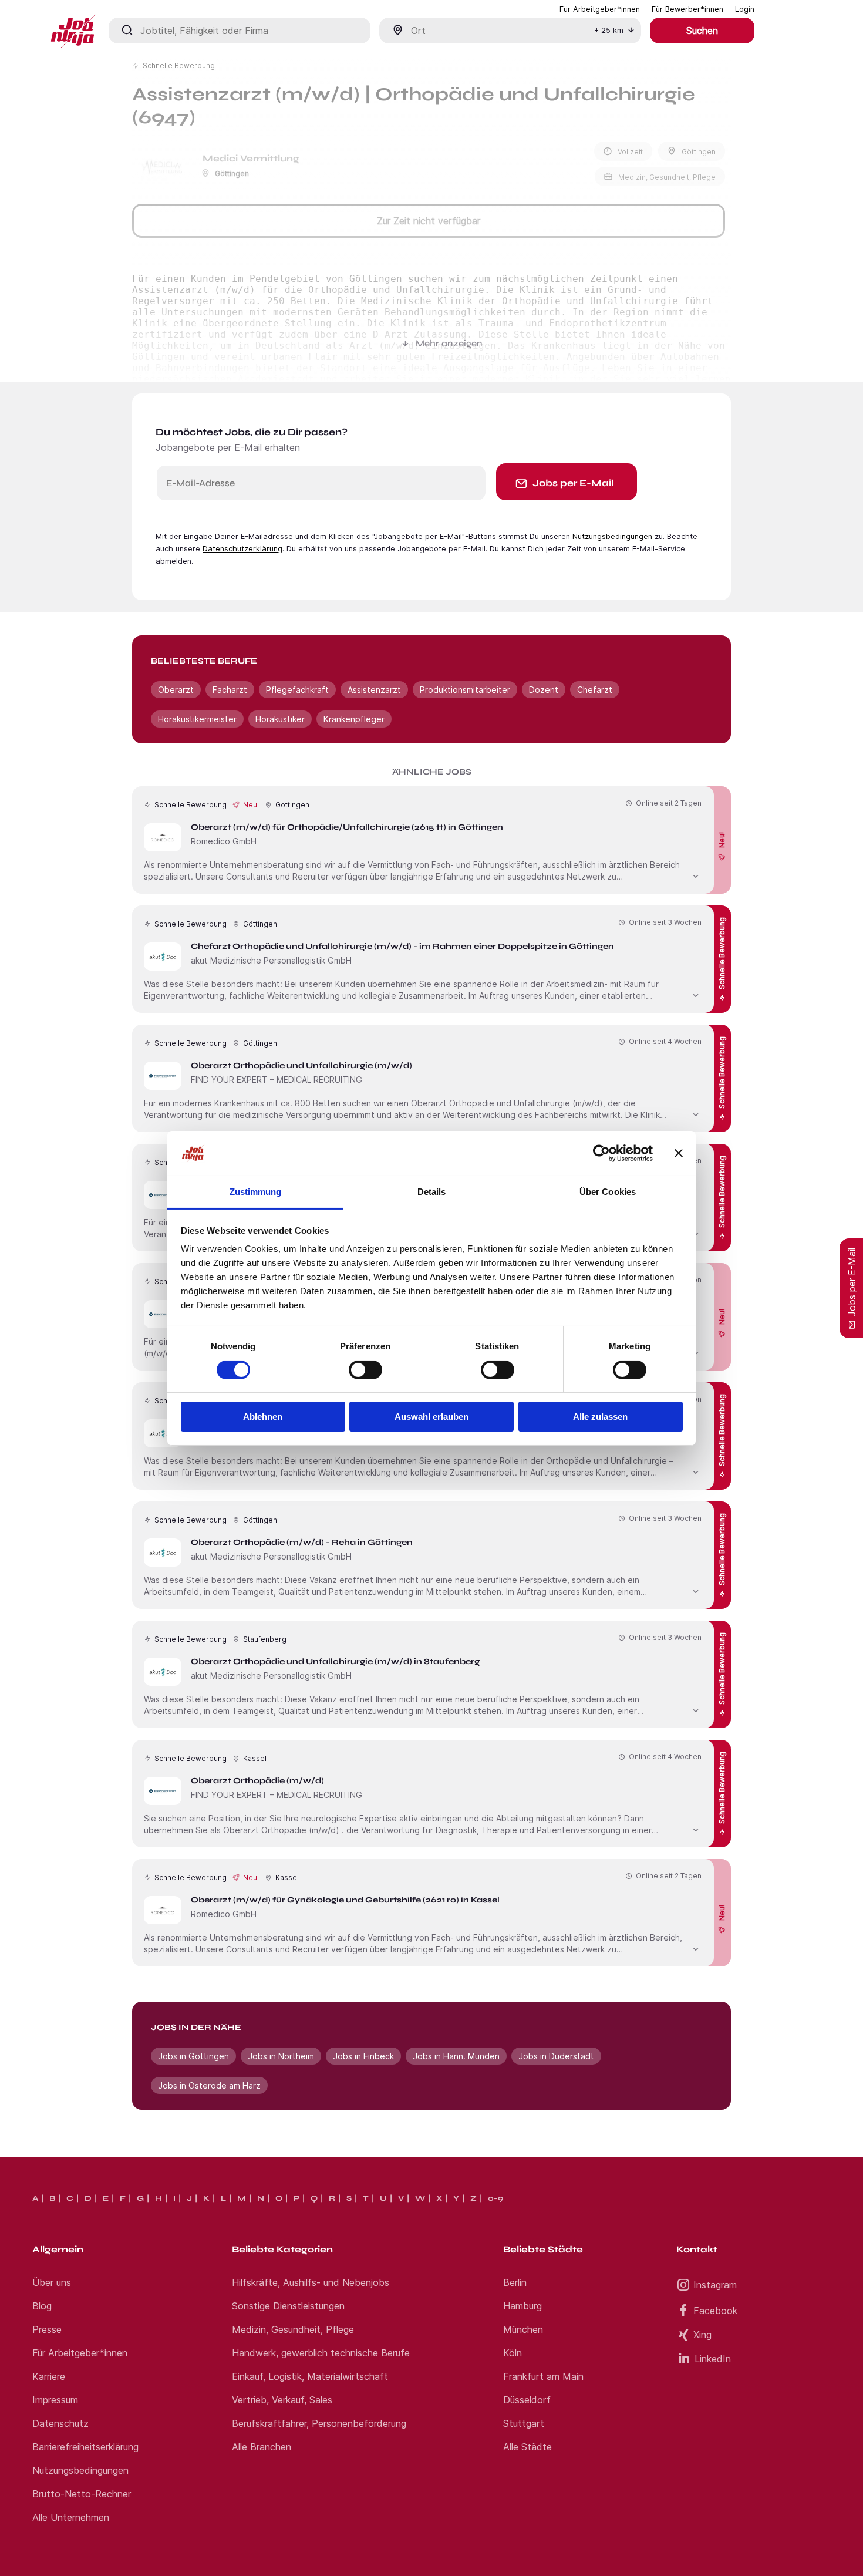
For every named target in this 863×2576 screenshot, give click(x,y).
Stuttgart (524, 2423)
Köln (513, 2353)
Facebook (715, 2311)
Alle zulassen (600, 1417)
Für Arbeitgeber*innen (80, 2353)
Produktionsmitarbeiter (465, 690)
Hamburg (522, 2306)
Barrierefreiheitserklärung (85, 2447)
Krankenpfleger (354, 719)
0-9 (495, 2198)
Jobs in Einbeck (363, 2056)
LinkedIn (713, 2359)
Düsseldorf (527, 2400)
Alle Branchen (262, 2447)
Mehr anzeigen (449, 343)
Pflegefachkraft (297, 690)
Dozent (544, 690)
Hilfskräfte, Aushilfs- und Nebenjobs (311, 2282)
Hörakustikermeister (197, 719)
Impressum (55, 2400)
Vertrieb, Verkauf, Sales (282, 2400)
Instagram (715, 2285)
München (523, 2329)
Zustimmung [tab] (256, 1192)
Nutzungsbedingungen (612, 536)
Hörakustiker (280, 719)
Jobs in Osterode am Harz (209, 2085)
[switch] (365, 1370)
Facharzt (230, 690)
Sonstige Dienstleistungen (288, 2306)
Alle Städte (527, 2447)
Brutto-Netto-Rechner (82, 2494)
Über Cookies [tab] (608, 1192)
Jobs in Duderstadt (556, 2056)
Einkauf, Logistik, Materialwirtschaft (310, 2376)
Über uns (52, 2282)
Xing (702, 2335)
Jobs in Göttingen (193, 2056)
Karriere (49, 2376)
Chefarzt (595, 690)
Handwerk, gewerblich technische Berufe (321, 2353)
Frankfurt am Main (543, 2376)
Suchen (702, 31)
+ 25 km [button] (609, 30)
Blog (42, 2306)
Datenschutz (60, 2423)
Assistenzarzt (374, 690)
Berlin (515, 2282)
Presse (47, 2329)
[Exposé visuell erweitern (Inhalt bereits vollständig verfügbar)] (696, 875)
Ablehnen (263, 1417)
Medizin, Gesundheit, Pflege (293, 2329)
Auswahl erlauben (431, 1417)
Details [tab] (432, 1192)
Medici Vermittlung (251, 158)
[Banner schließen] (679, 1153)
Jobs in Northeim (281, 2056)
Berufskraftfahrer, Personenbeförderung (319, 2423)
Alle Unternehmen (71, 2517)
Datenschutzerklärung (242, 549)
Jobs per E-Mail (573, 483)
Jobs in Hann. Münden (456, 2056)
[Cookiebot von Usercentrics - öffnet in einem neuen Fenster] (601, 1153)
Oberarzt (176, 690)
